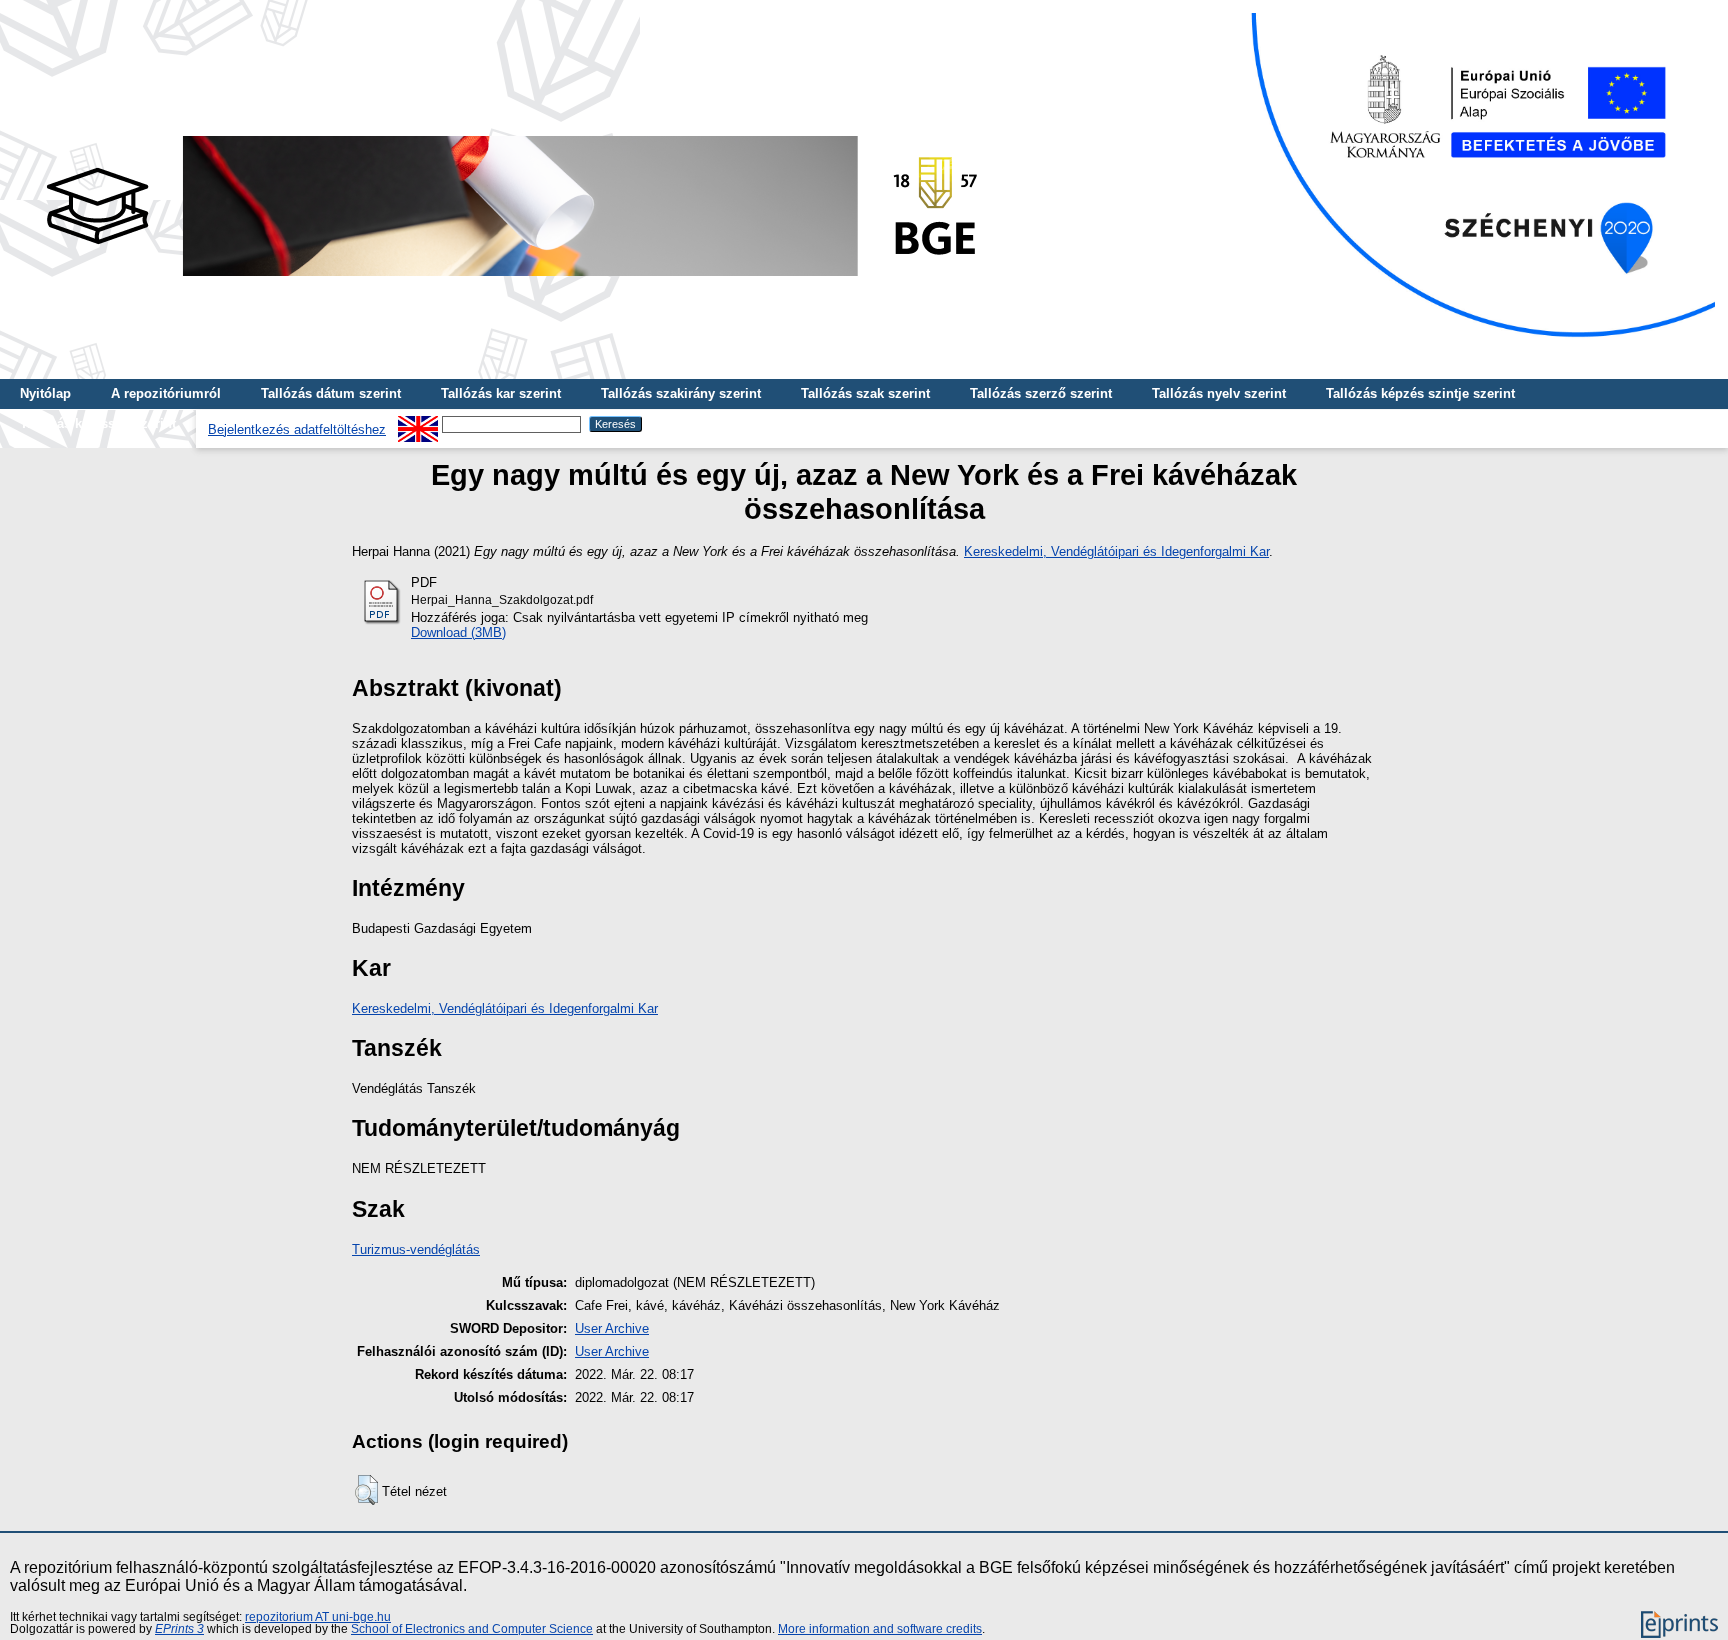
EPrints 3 (179, 1629)
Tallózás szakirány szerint (681, 393)
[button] (366, 1490)
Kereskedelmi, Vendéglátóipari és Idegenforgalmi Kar (1116, 551)
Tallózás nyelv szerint (1219, 393)
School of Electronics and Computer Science (472, 1629)
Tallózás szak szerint (865, 393)
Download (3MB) (458, 632)
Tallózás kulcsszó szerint (98, 423)
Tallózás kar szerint (501, 393)
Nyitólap (45, 393)
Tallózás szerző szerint (1041, 393)
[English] (418, 423)
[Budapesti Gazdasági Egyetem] (511, 281)
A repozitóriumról (166, 393)
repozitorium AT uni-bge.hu (318, 1617)
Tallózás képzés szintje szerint (1420, 393)
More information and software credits (880, 1629)
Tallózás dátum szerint (331, 393)
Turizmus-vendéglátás (416, 1249)
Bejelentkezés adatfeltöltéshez (297, 429)
